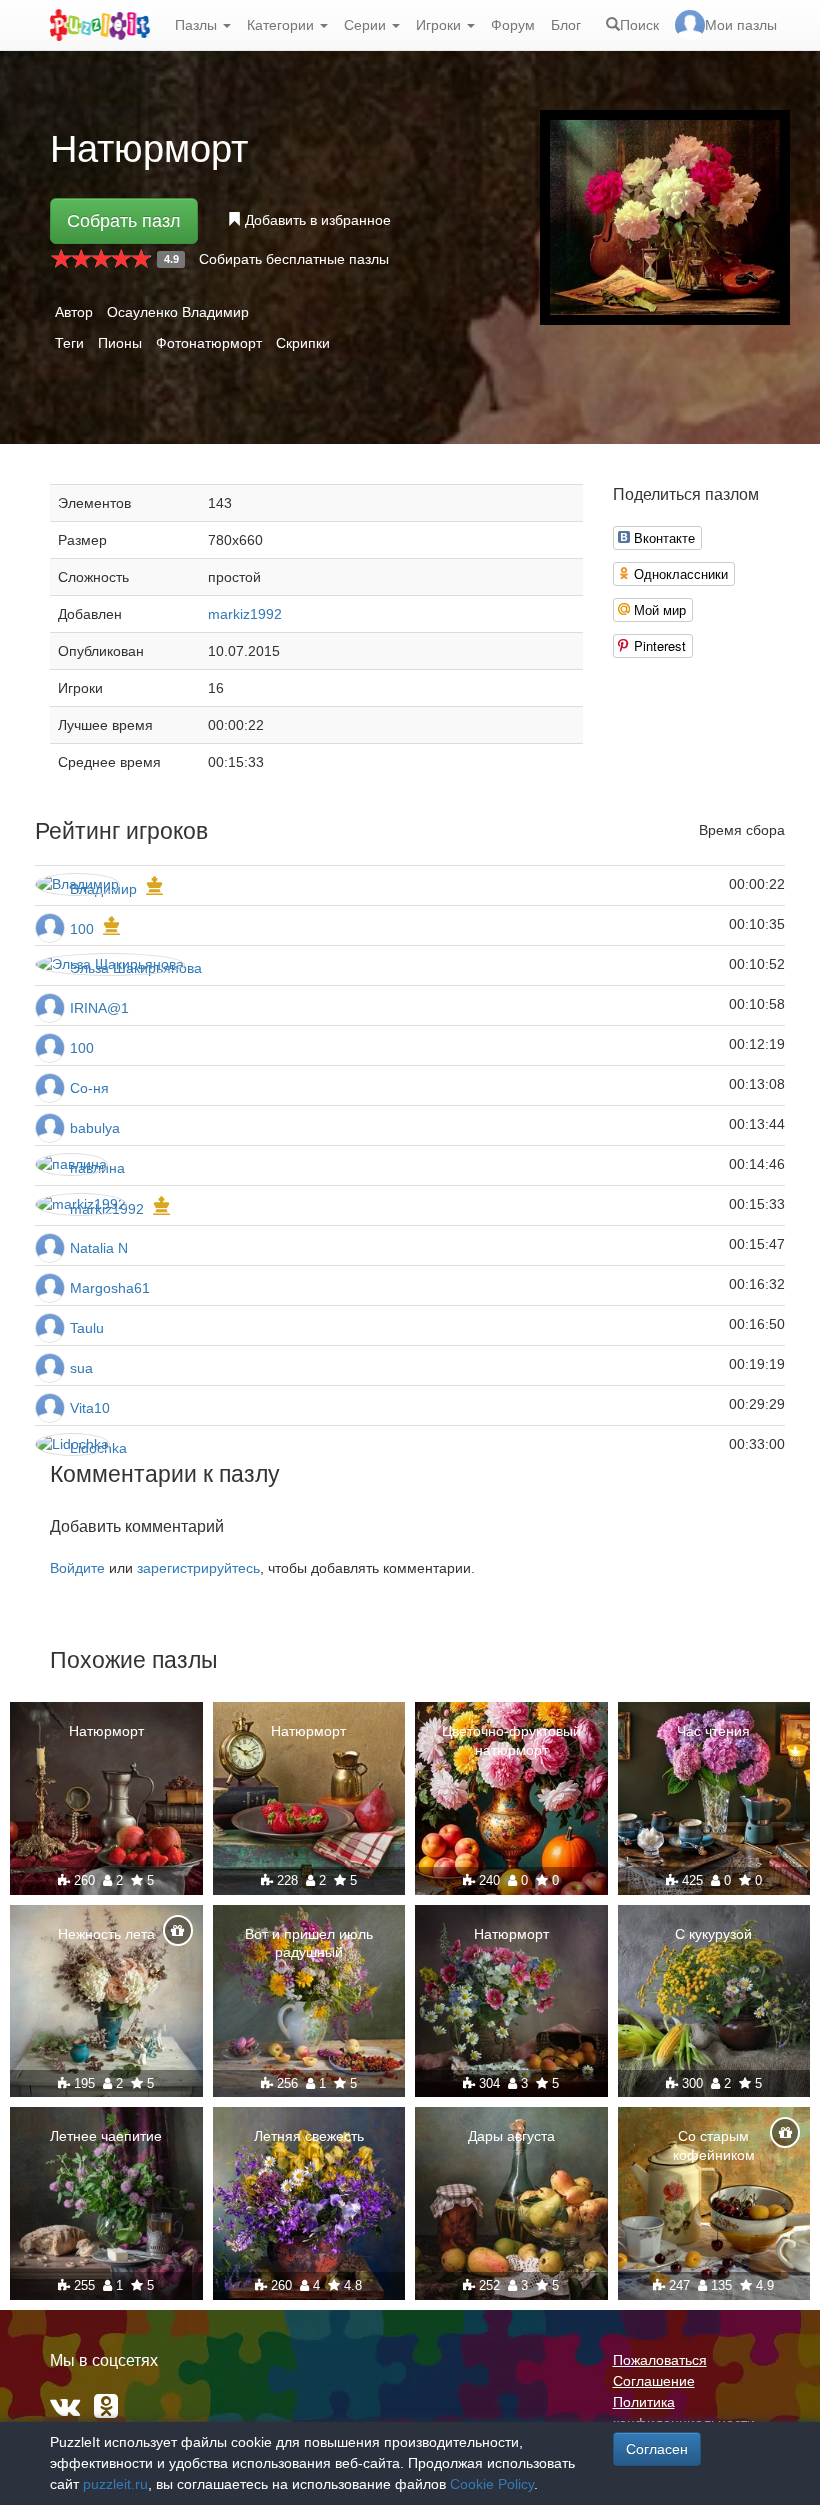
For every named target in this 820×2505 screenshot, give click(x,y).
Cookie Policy (492, 2484)
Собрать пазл (124, 221)
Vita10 (90, 1408)
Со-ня (89, 1088)
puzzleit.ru (115, 2484)
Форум (513, 25)
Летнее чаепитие (106, 2136)
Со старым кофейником (714, 2145)
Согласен (657, 2449)
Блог (566, 25)
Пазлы (198, 25)
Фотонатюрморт (209, 343)
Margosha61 (110, 1288)
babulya (95, 1128)
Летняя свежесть (309, 2136)
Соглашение (654, 2381)
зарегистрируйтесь (198, 1568)
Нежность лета (106, 1934)
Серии (367, 25)
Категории (282, 25)
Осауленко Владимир (178, 312)
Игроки (440, 25)
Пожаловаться (660, 2360)
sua (81, 1368)
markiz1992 (245, 614)
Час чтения (713, 1731)
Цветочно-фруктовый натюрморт (511, 1740)
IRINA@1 (99, 1008)
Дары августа (511, 2136)
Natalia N (99, 1248)
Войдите (77, 1568)
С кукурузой (713, 1934)
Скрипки (303, 343)
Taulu (87, 1328)
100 (82, 929)
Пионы (120, 343)
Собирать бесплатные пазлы (294, 259)
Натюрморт (106, 1731)
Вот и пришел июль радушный (309, 1943)
